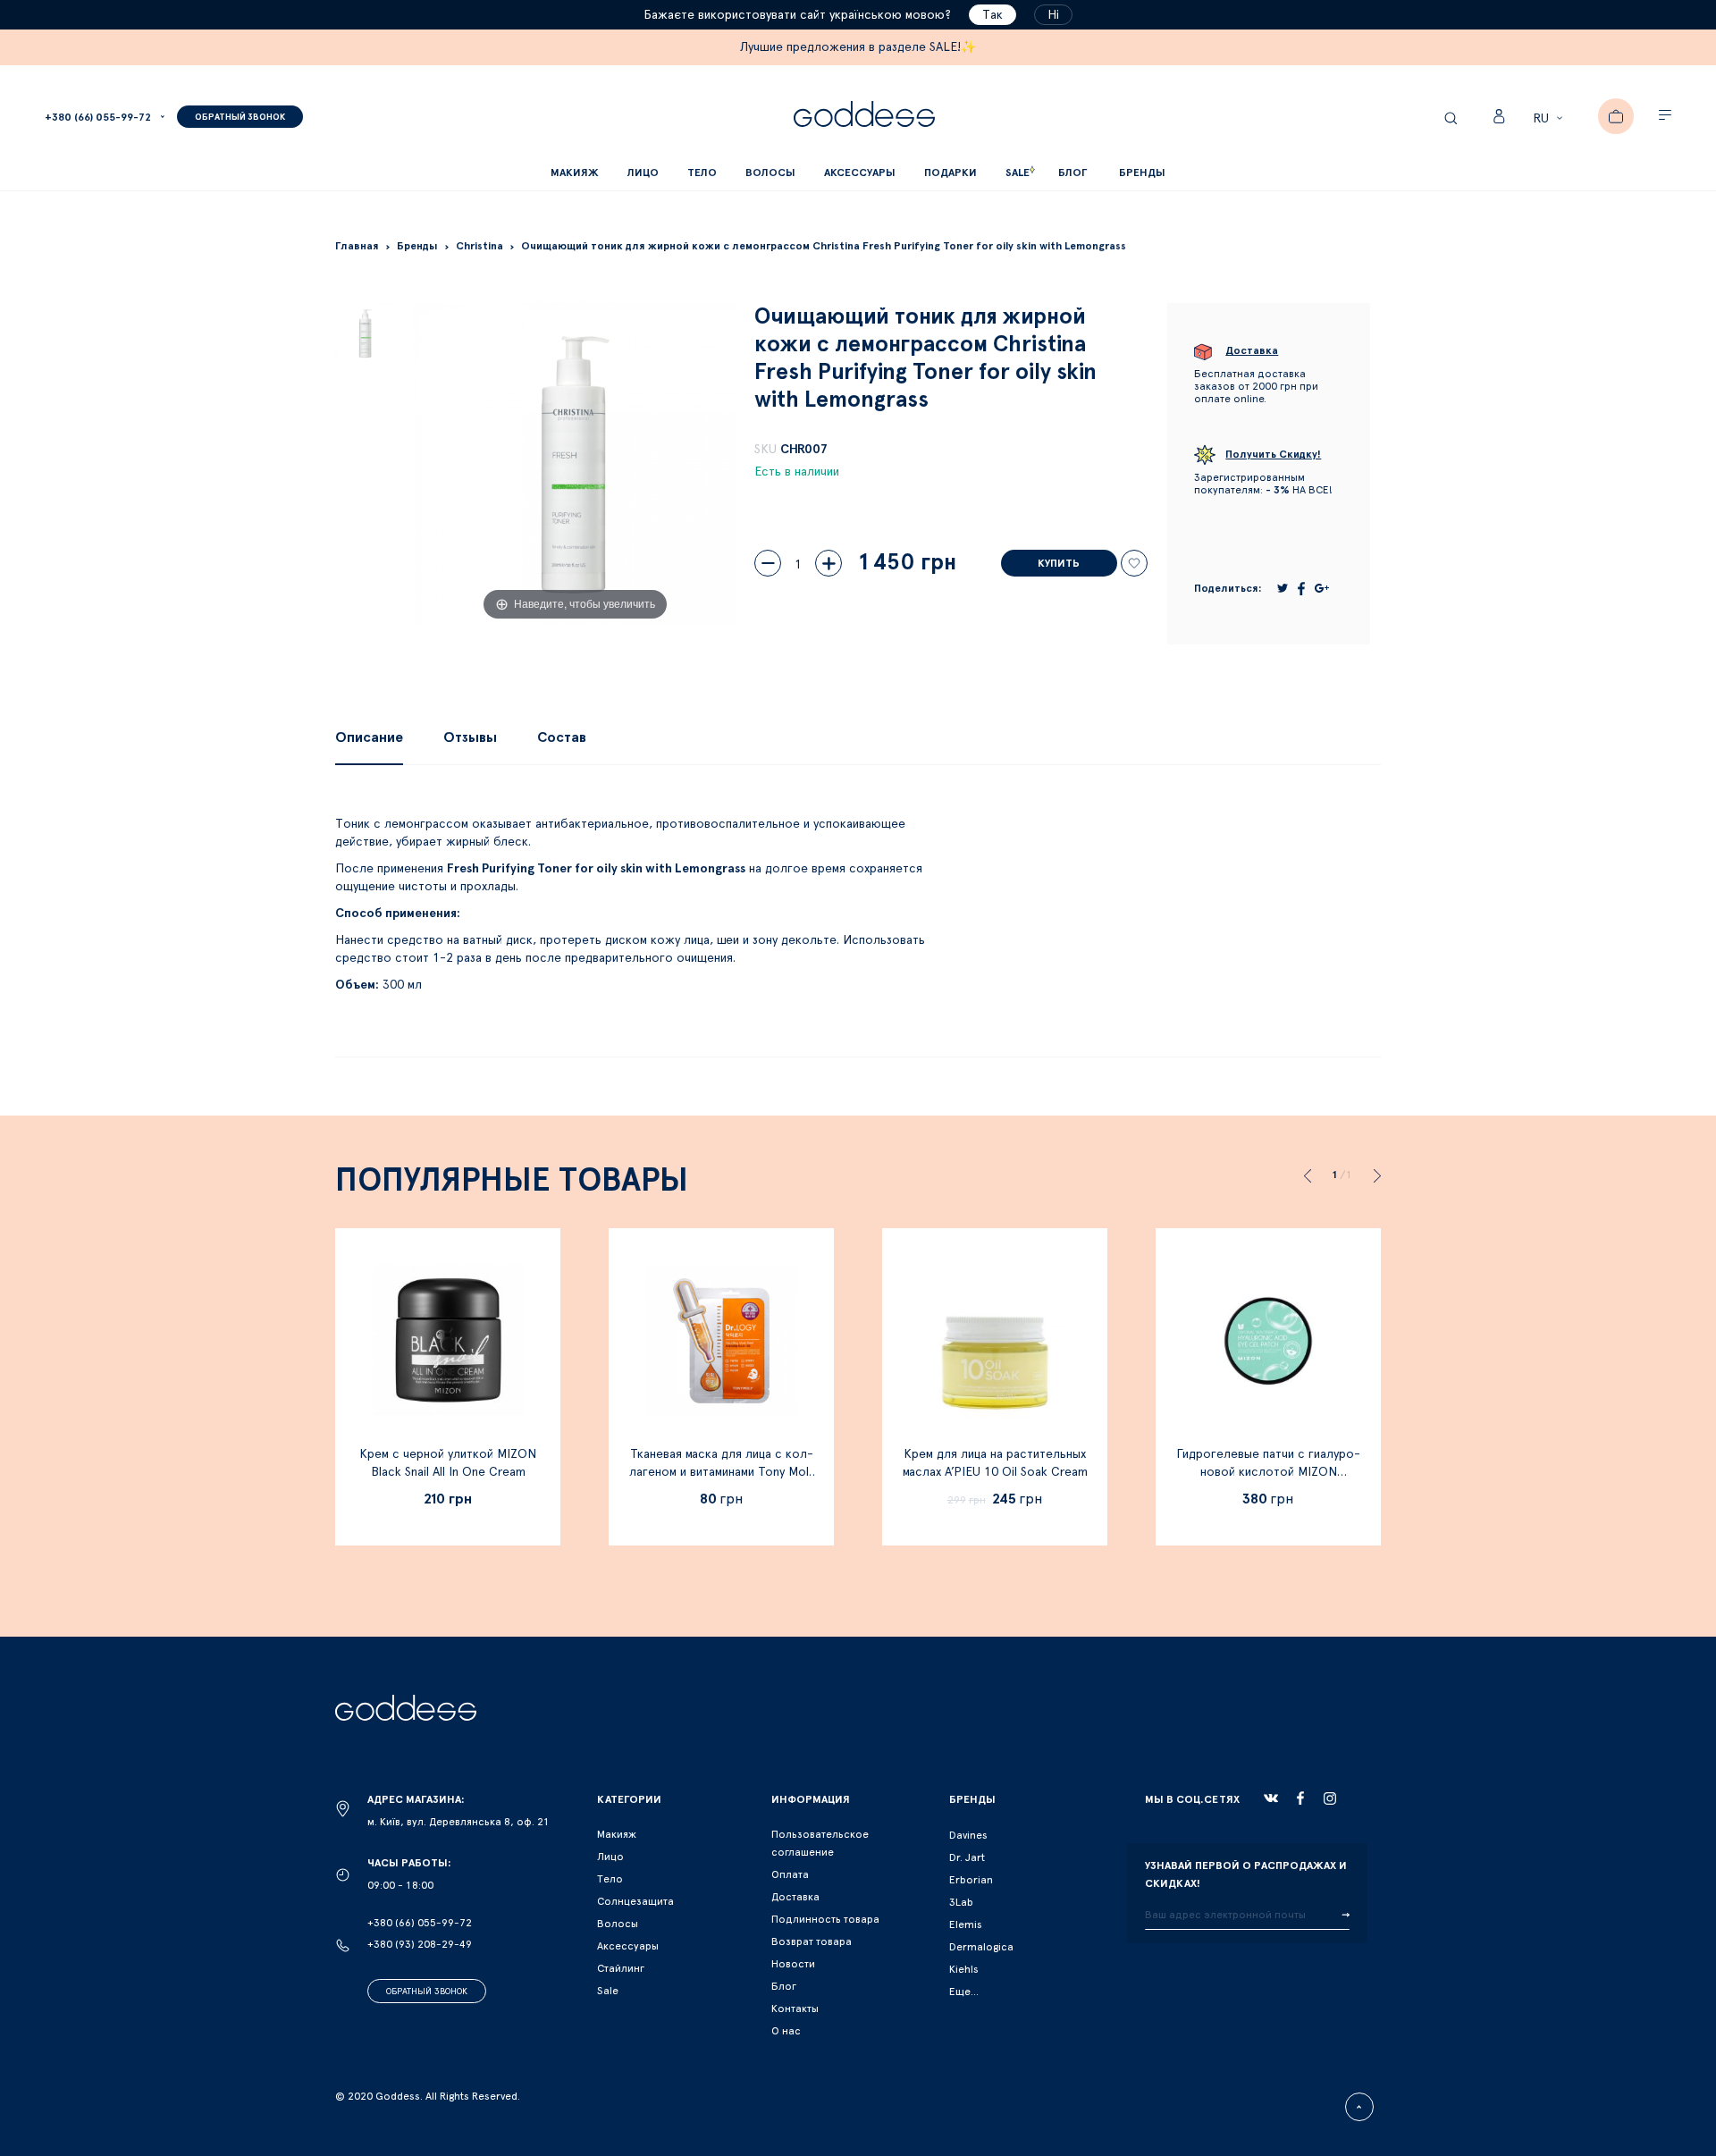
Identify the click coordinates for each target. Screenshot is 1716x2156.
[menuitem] (1072, 173)
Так (993, 15)
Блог (784, 1986)
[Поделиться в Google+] (1322, 588)
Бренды (1142, 173)
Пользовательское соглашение (820, 1843)
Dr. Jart (967, 1857)
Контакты (795, 2009)
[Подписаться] (1346, 1916)
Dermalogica (981, 1947)
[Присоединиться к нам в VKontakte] (1271, 1798)
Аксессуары (628, 1946)
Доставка (795, 1897)
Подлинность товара (825, 1919)
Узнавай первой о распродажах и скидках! (1246, 1874)
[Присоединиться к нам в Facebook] (1300, 1798)
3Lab (961, 1902)
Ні (1053, 15)
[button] (1550, 119)
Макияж (617, 1834)
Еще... (964, 1992)
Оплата (790, 1874)
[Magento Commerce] (864, 117)
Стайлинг (621, 1968)
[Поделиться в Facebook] (1301, 589)
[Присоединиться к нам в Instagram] (1330, 1798)
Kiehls (964, 1969)
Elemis (966, 1924)
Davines (968, 1835)
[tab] (369, 737)
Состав (562, 737)
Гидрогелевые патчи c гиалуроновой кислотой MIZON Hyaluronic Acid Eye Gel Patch (1268, 1472)
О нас (786, 2031)
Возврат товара (812, 1941)
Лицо (610, 1857)
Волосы (618, 1924)
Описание (369, 737)
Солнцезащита (635, 1901)
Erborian (971, 1880)
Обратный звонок (427, 1992)
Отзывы (470, 737)
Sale (608, 1991)
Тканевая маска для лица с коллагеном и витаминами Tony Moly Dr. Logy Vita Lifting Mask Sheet (722, 1472)
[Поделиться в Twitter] (1283, 588)
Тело (610, 1879)
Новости (793, 1964)
